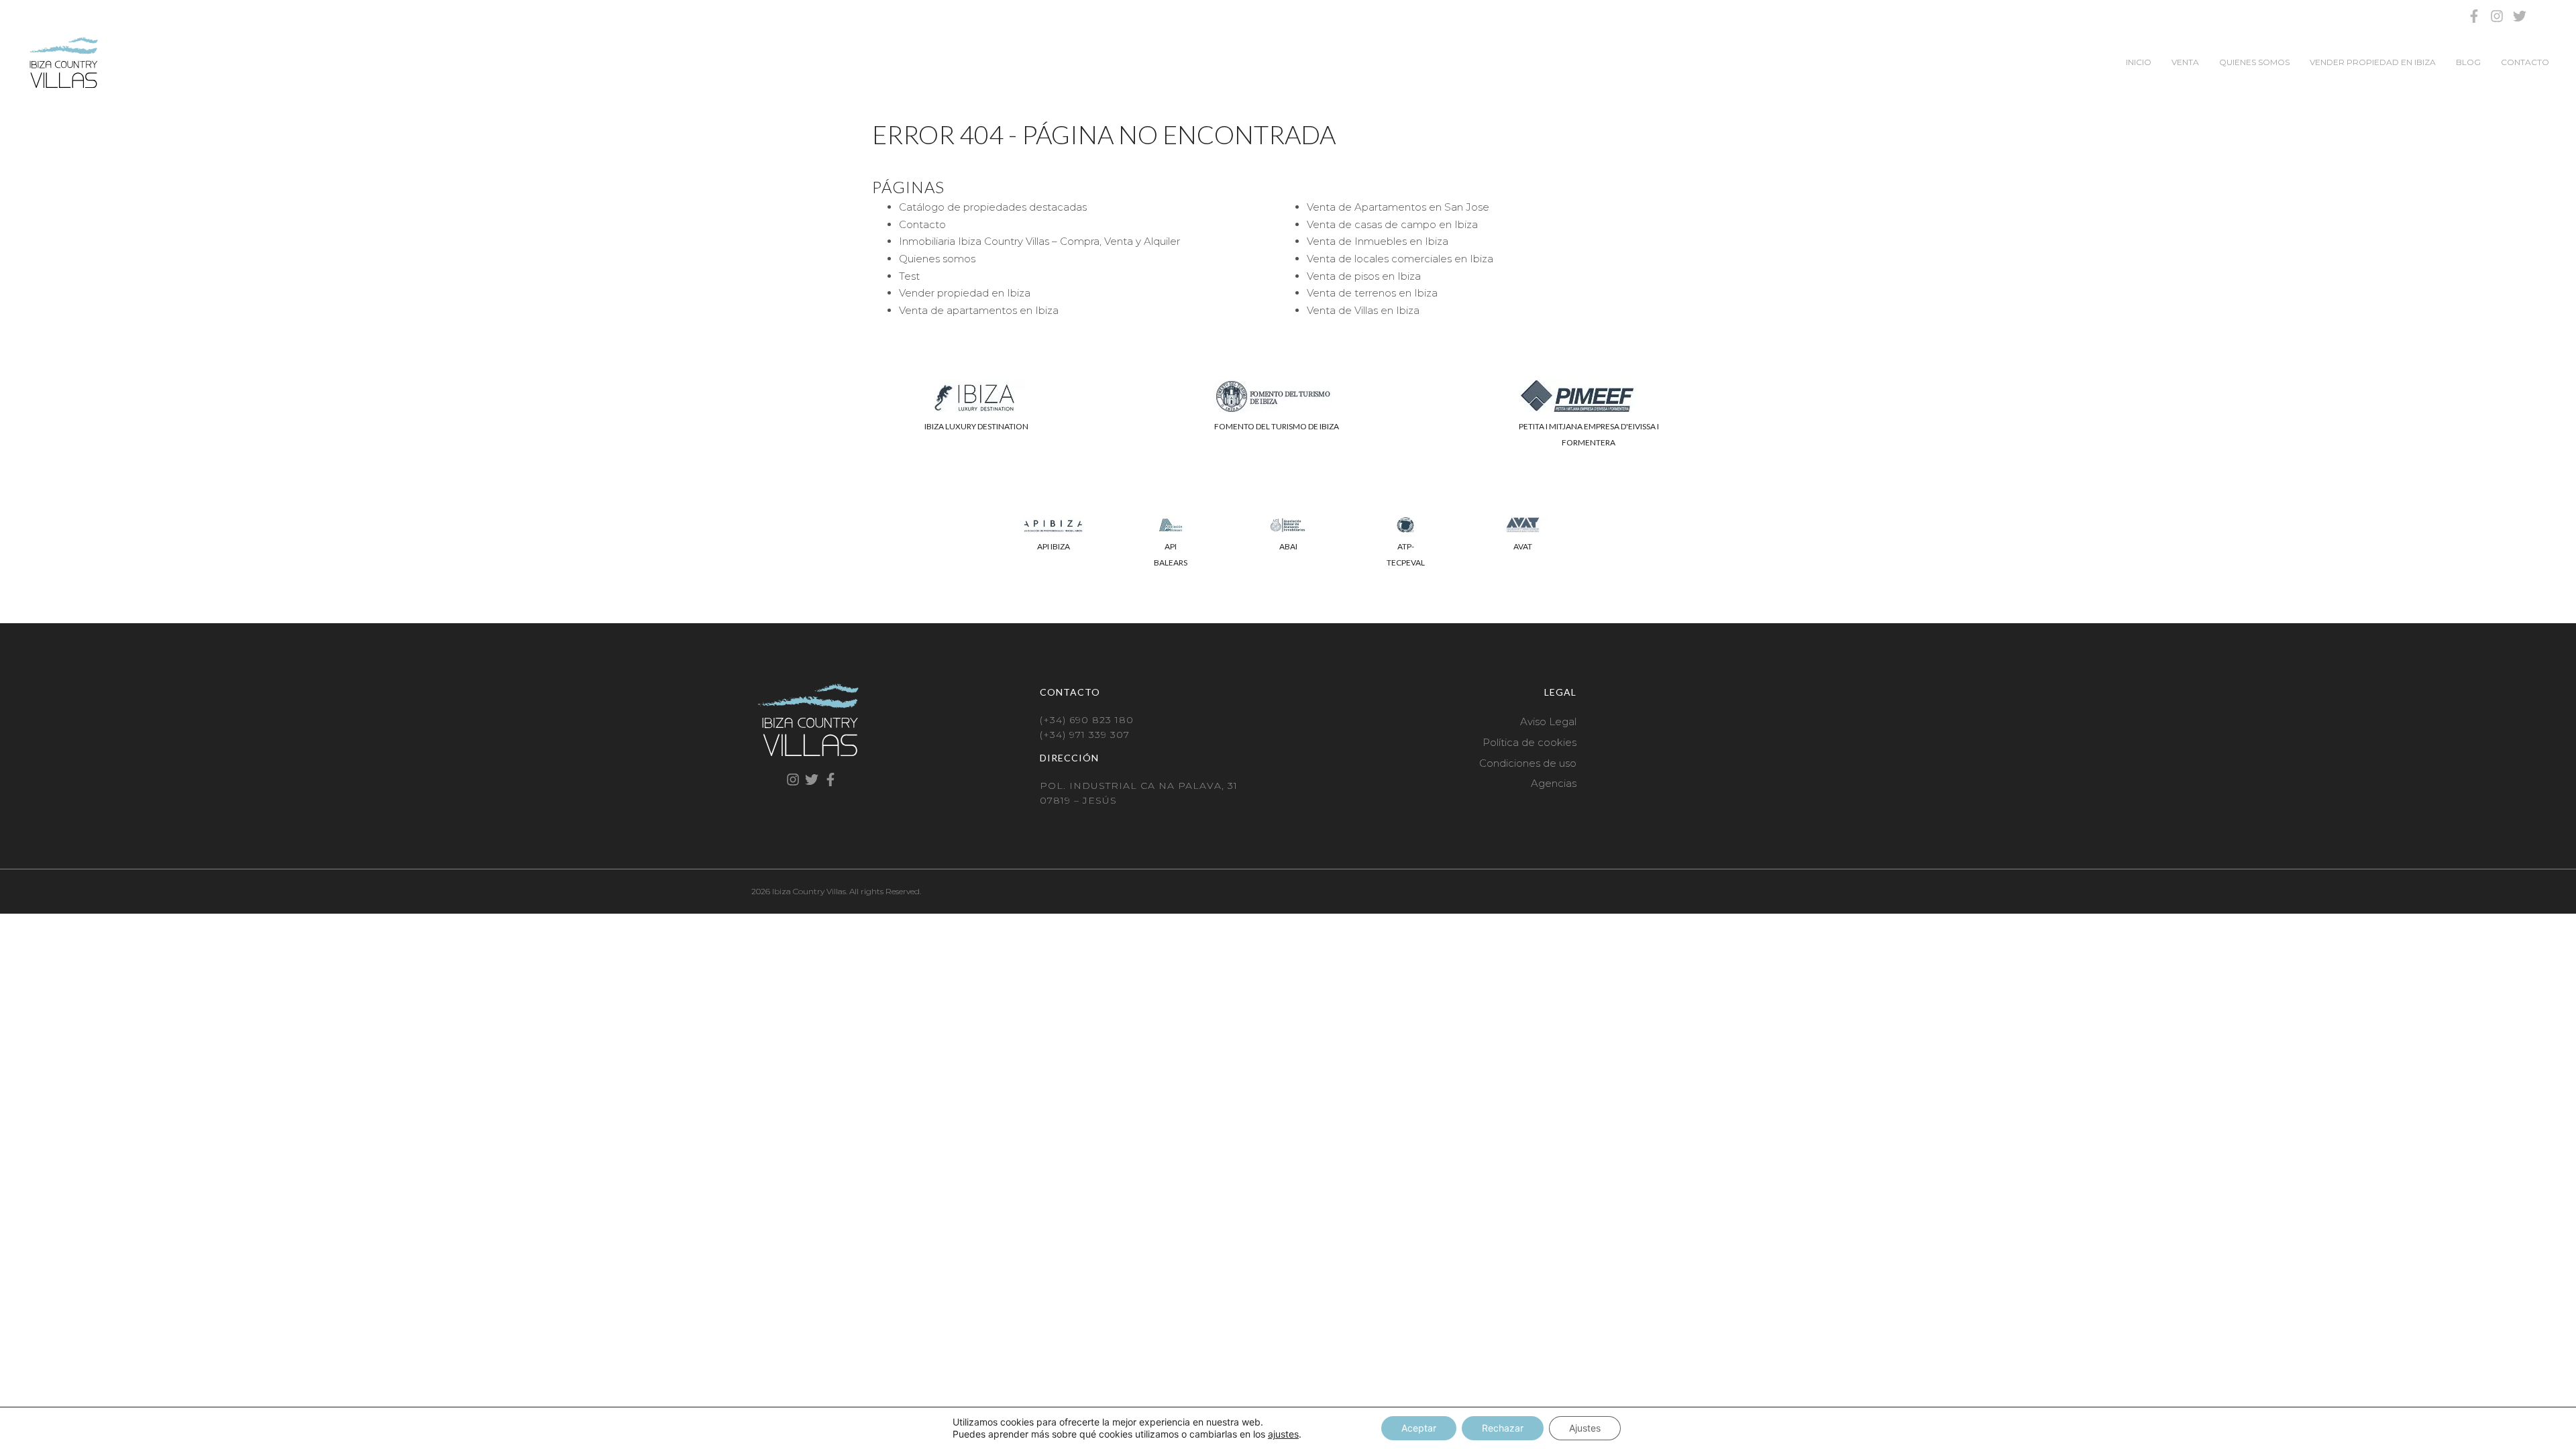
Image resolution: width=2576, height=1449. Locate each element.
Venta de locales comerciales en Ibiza (1400, 259)
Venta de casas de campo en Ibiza (1392, 224)
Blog (2468, 62)
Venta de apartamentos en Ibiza (979, 310)
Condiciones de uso (1528, 763)
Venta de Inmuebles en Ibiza (1378, 241)
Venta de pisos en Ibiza (1364, 276)
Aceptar (1419, 1428)
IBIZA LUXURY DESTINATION (976, 426)
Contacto (2525, 62)
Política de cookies (1529, 742)
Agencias (1554, 783)
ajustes (1283, 1434)
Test (909, 276)
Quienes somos (2254, 62)
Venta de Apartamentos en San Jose (1398, 207)
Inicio (2139, 62)
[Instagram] (2497, 16)
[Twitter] (2520, 16)
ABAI (1288, 546)
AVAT (1523, 546)
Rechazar (1503, 1428)
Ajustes (1585, 1428)
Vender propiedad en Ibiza (2373, 62)
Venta (2185, 62)
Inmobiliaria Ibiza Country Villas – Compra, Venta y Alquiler (1039, 241)
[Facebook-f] (2474, 16)
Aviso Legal (1548, 721)
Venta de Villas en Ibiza (1363, 310)
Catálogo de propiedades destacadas (993, 207)
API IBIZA (1054, 546)
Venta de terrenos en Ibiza (1372, 293)
